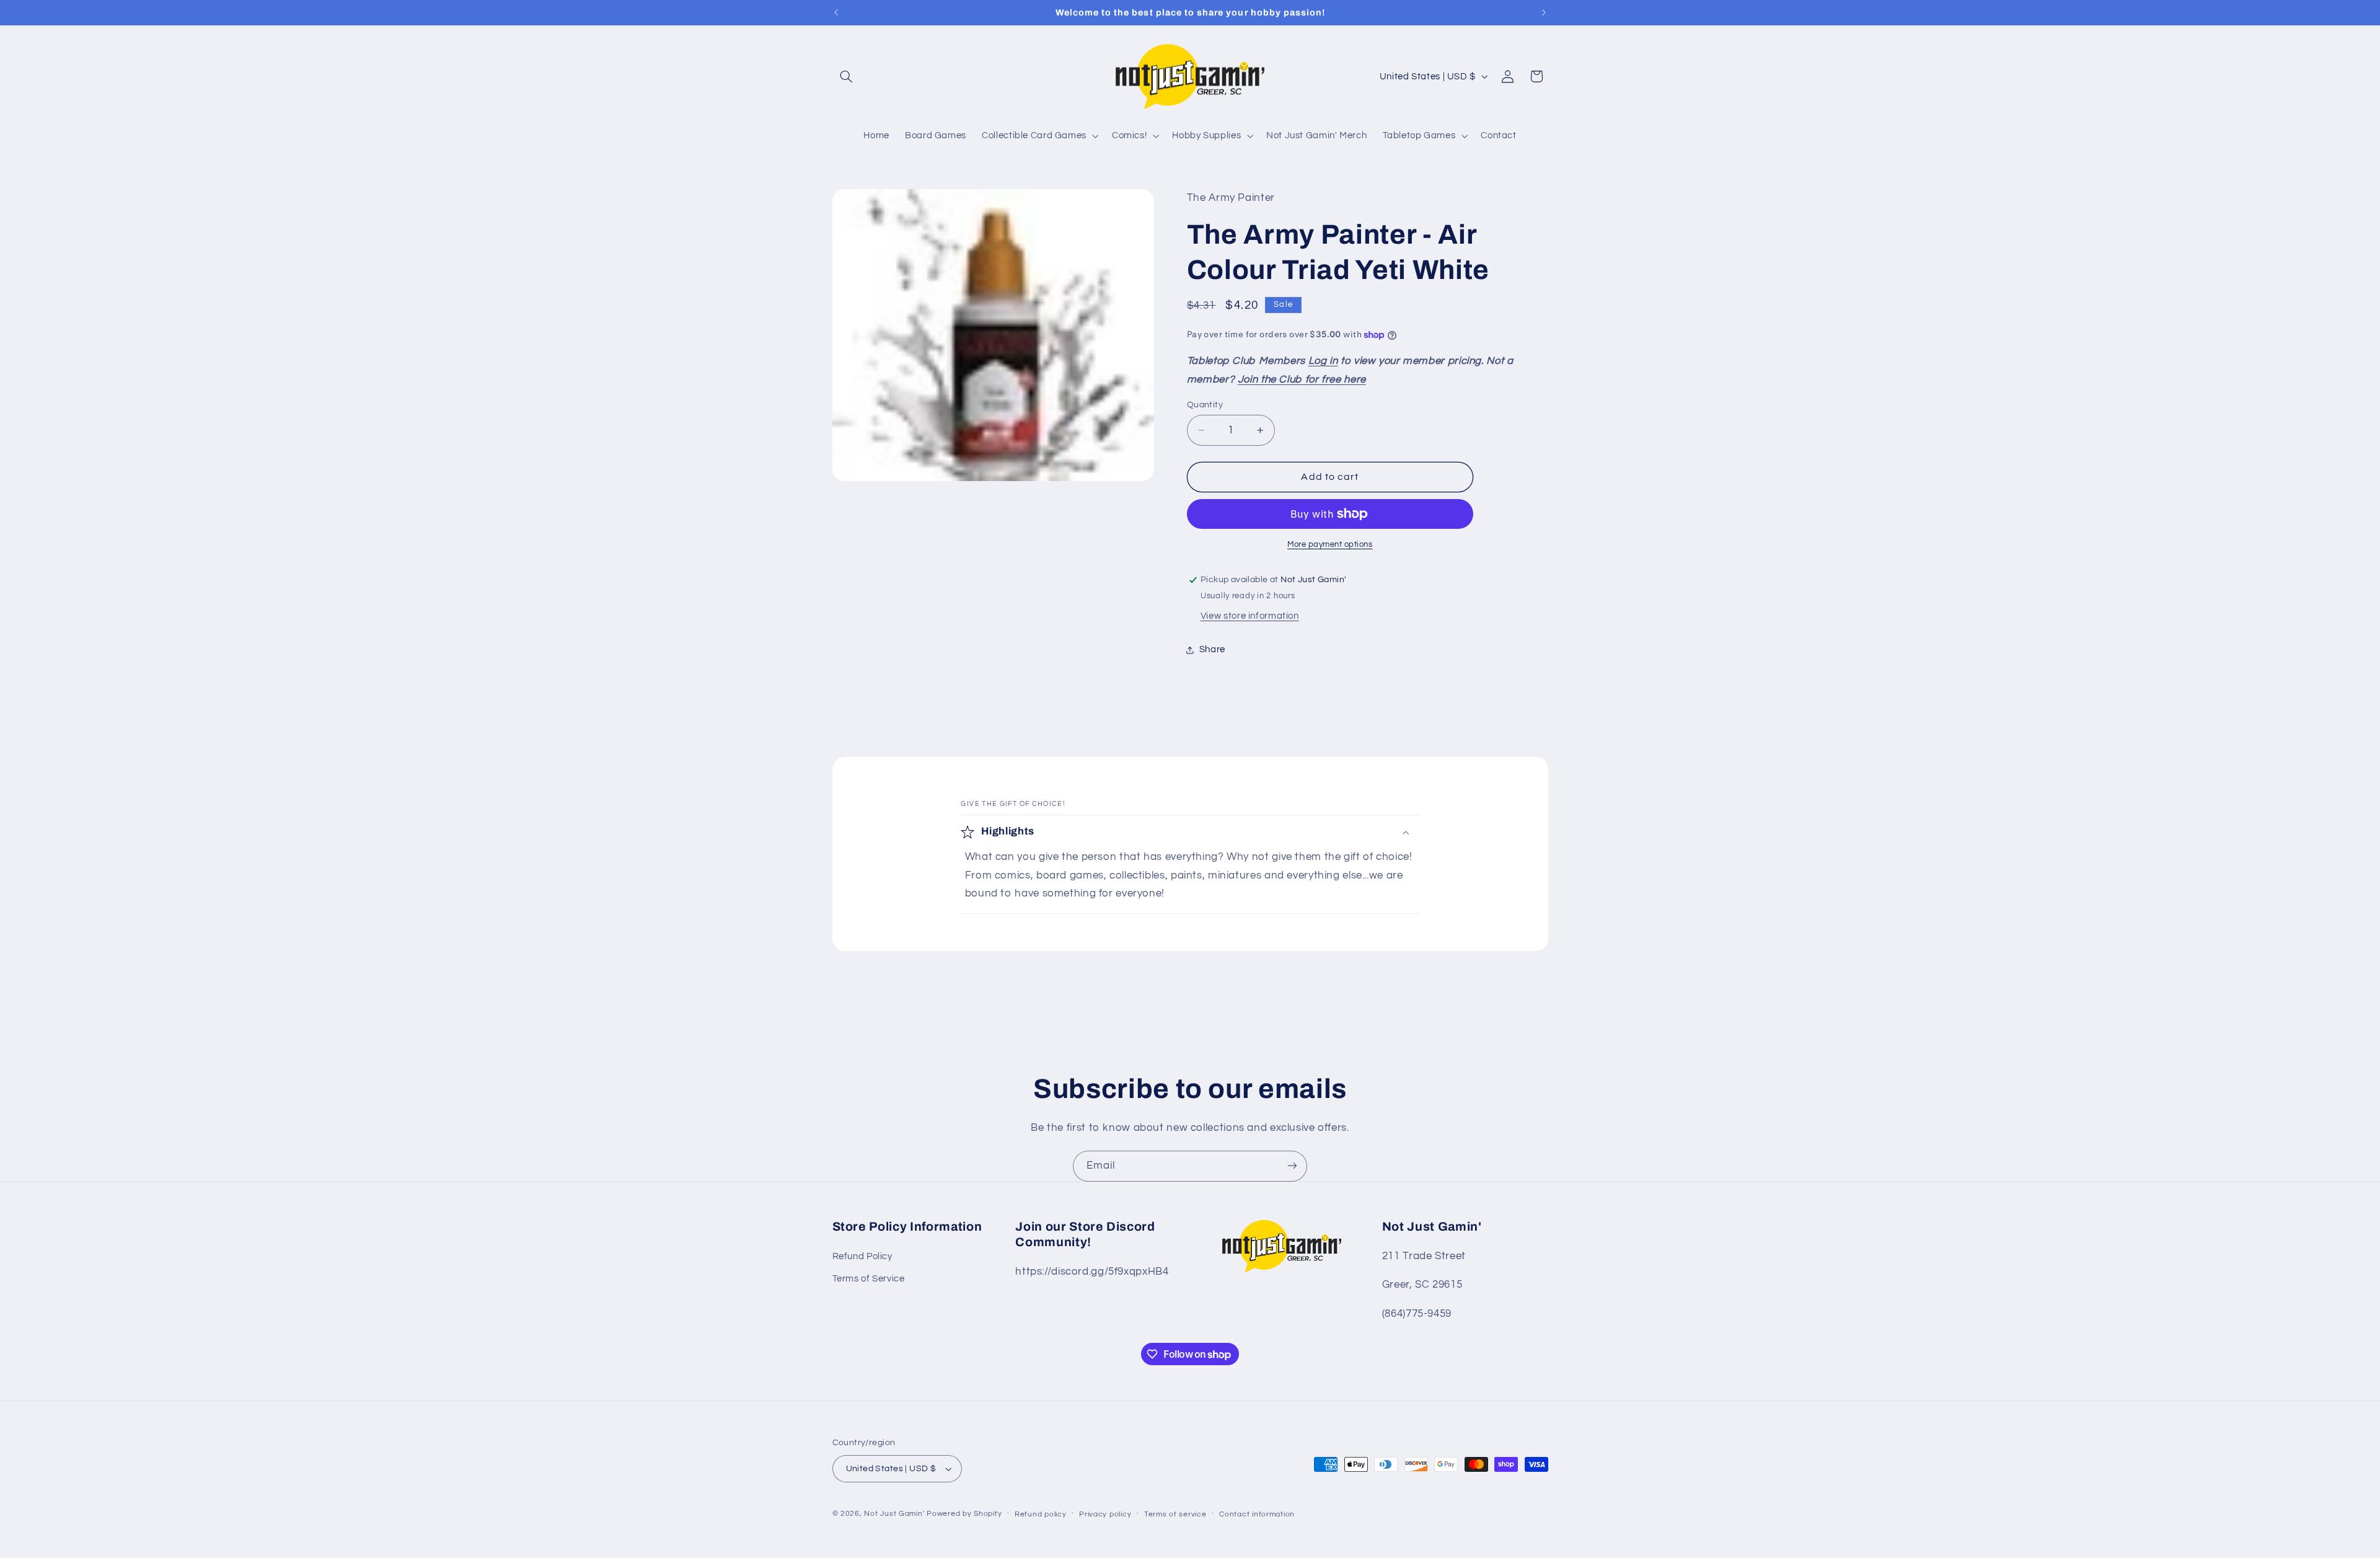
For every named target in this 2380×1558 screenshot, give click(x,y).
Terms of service (1175, 1514)
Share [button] (1212, 649)
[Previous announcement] (836, 12)
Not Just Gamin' (894, 1514)
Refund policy (1041, 1514)
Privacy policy (1105, 1514)
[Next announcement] (1544, 12)
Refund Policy (862, 1257)
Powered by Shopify (964, 1514)
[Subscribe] (1292, 1166)
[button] (847, 76)
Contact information (1257, 1514)
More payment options (1330, 545)
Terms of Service (869, 1279)
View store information (1250, 616)
